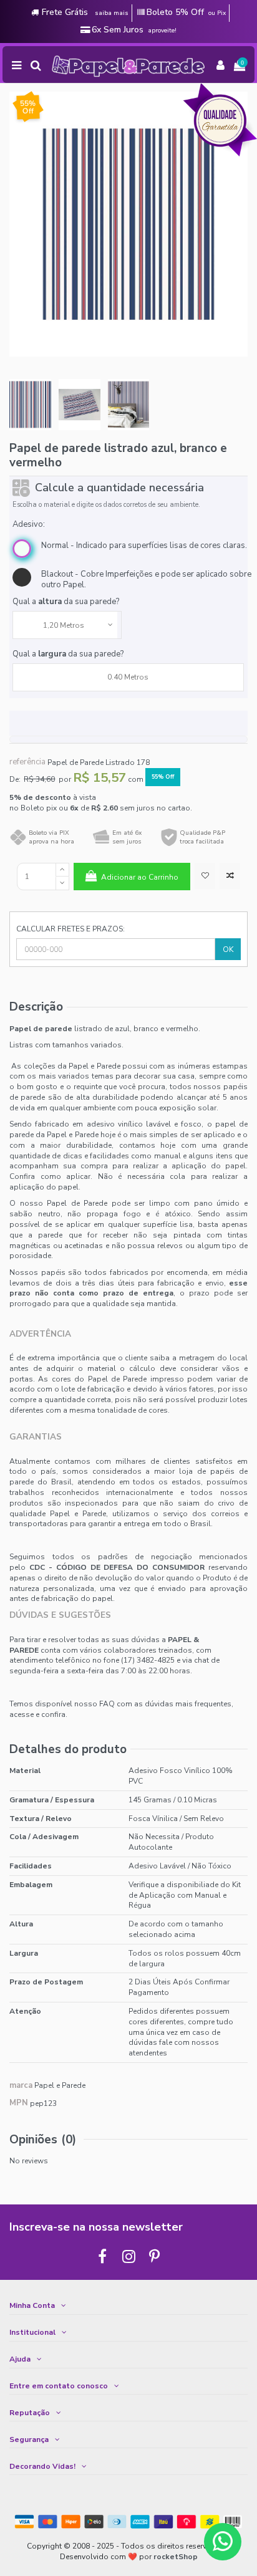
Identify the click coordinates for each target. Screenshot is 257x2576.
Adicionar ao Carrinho (140, 877)
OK (228, 949)
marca (21, 2086)
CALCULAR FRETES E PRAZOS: (70, 929)
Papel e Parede (60, 2085)
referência (27, 762)
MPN (19, 2103)
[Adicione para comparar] (230, 876)
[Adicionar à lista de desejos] (205, 876)
